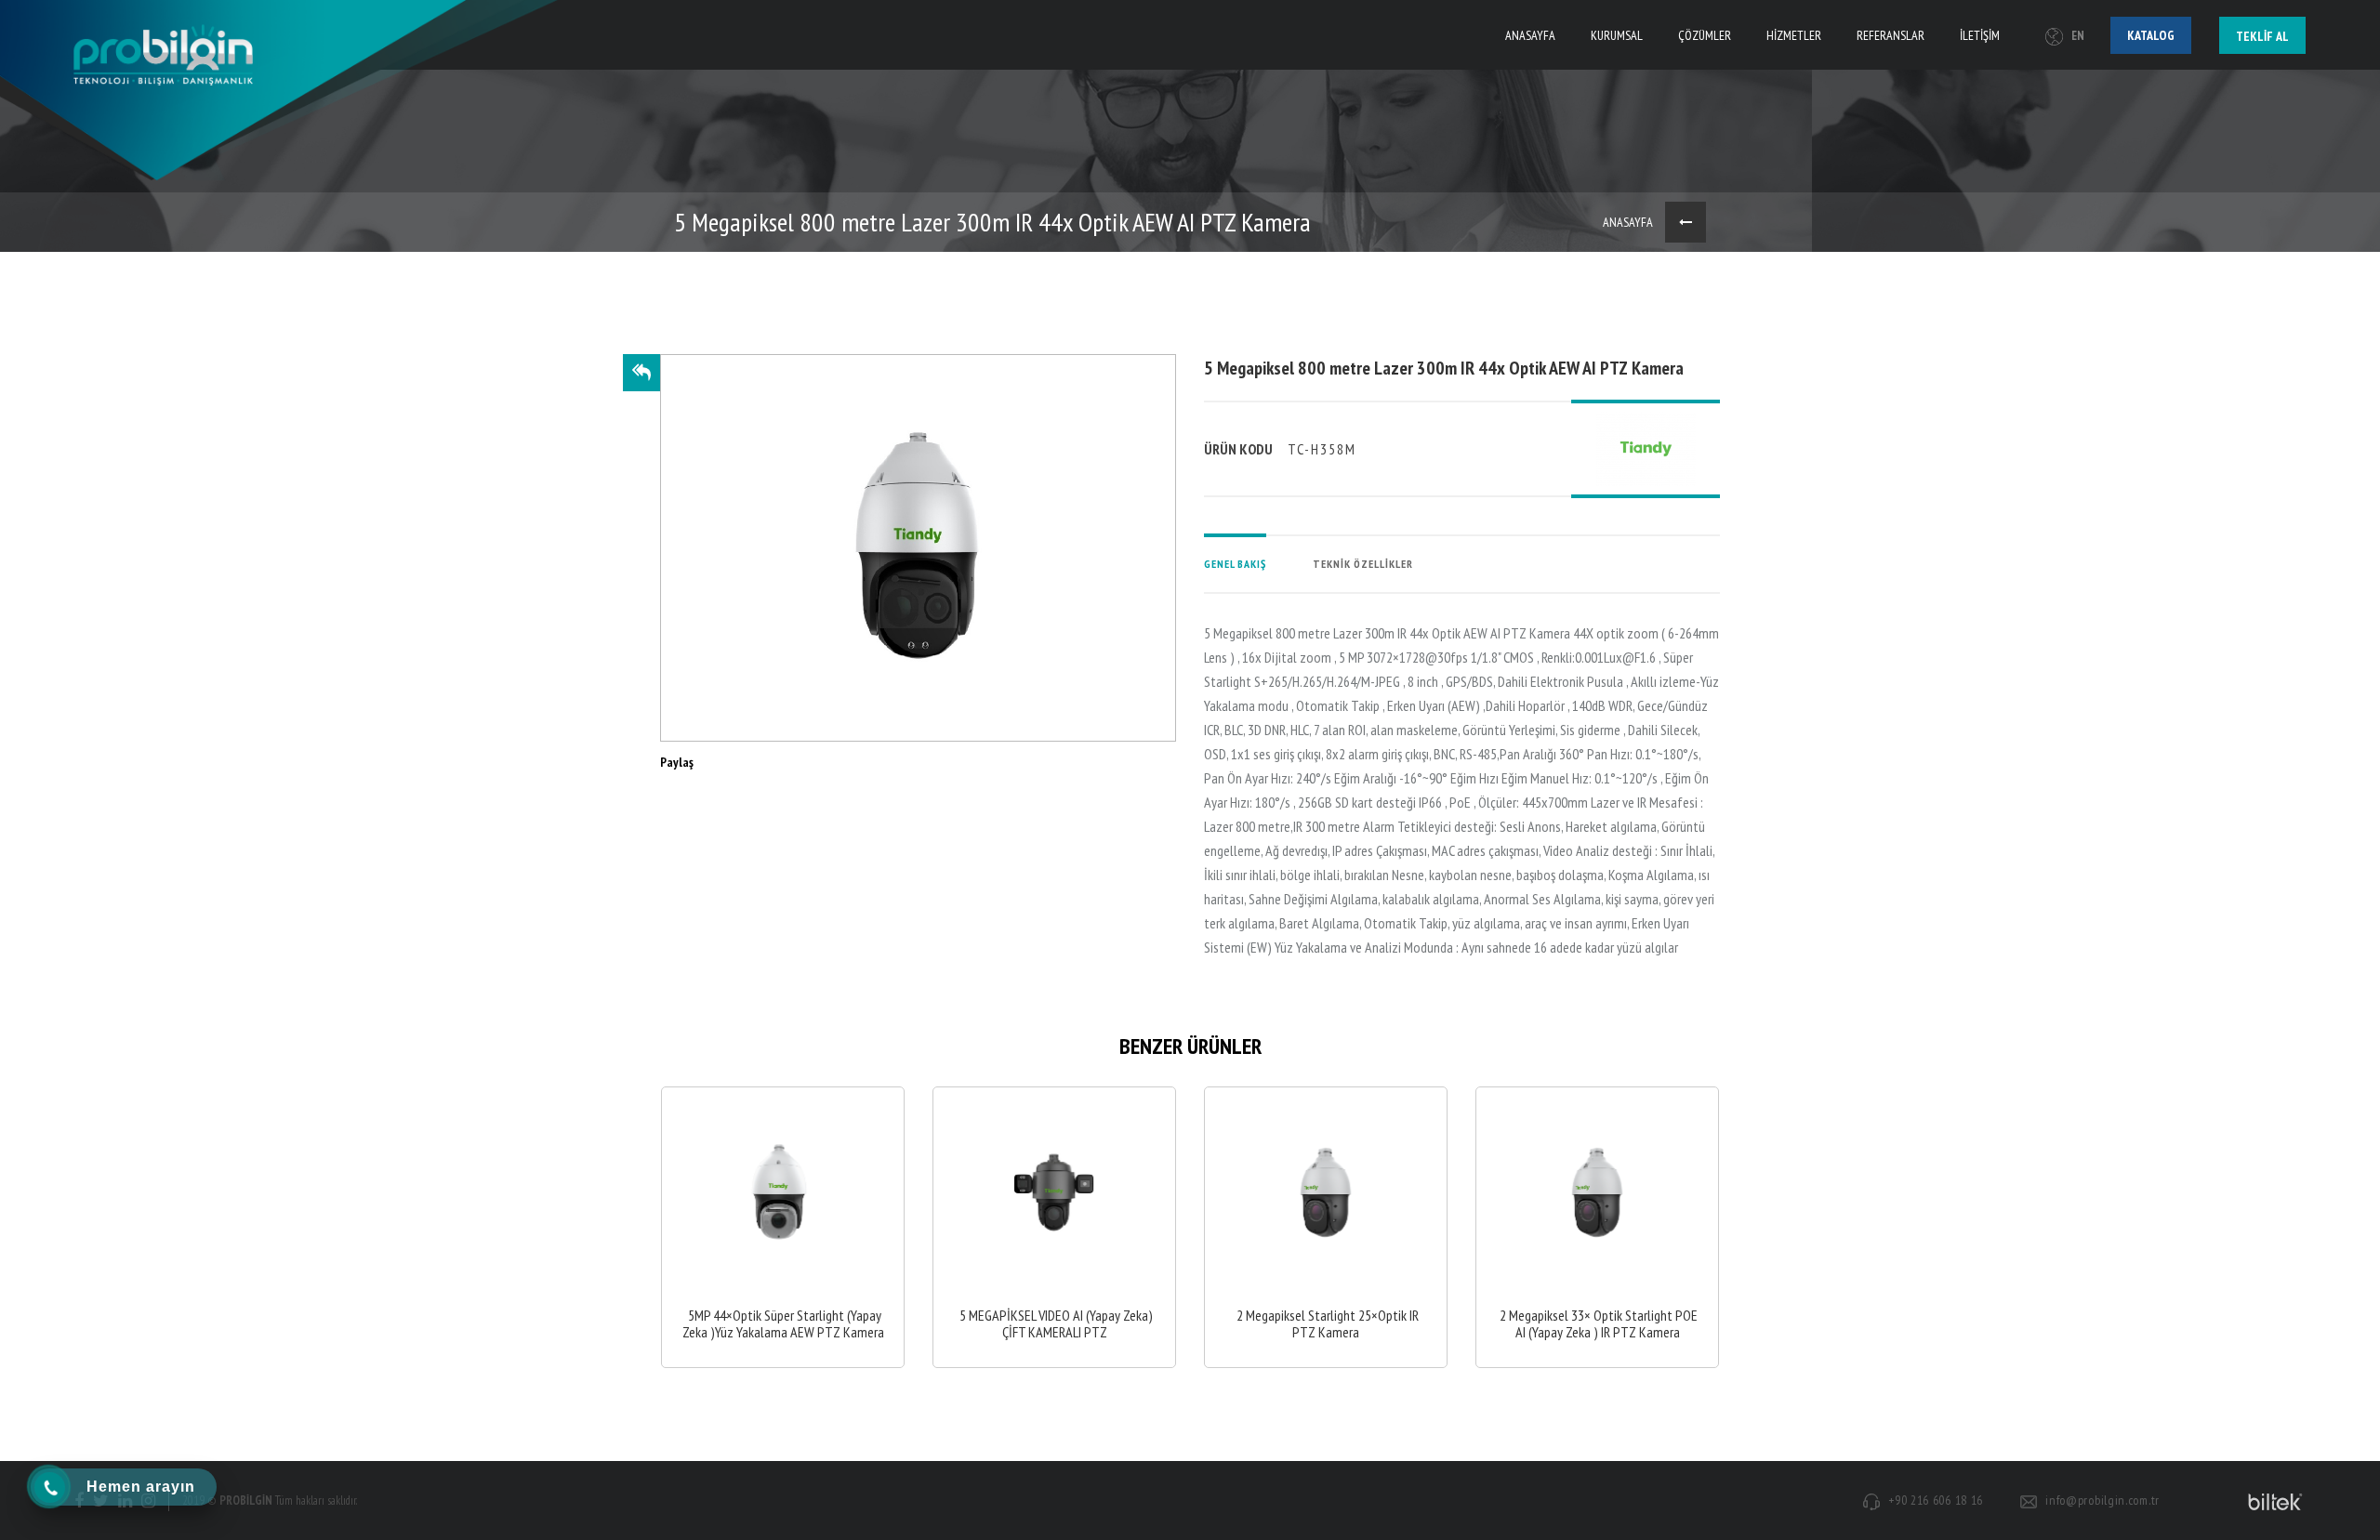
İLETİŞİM (1980, 35)
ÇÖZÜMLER (1705, 35)
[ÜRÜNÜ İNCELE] (783, 1227)
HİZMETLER (1794, 35)
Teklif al (2262, 36)
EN (2078, 36)
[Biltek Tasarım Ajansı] (2272, 1501)
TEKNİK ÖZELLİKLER (1363, 564)
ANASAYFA (1530, 35)
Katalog (2151, 35)
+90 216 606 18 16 (1936, 1500)
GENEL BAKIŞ (1235, 564)
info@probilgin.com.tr (2102, 1500)
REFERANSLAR (1891, 35)
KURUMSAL (1617, 35)
